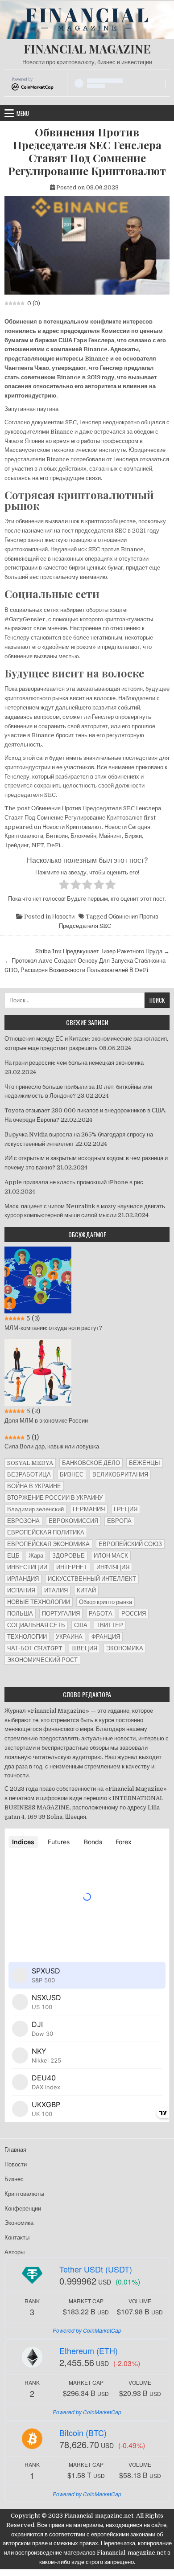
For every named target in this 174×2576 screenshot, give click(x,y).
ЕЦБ (13, 1556)
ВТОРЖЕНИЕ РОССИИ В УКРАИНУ (55, 1498)
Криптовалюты (24, 2194)
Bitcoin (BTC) (83, 2432)
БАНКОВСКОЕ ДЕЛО (91, 1463)
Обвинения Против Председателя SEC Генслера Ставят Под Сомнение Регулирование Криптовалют (87, 151)
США (81, 1625)
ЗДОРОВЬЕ (68, 1556)
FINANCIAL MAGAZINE (87, 49)
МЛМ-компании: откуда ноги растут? (53, 1328)
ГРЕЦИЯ (126, 1509)
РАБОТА (101, 1614)
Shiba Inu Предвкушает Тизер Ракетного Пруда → (102, 951)
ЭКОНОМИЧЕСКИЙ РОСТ (42, 1660)
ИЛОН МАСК (111, 1556)
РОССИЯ (134, 1614)
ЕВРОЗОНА (23, 1521)
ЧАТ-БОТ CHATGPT (35, 1648)
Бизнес (14, 2179)
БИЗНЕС (72, 1475)
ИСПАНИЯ (21, 1590)
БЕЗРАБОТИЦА (29, 1475)
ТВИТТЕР (110, 1625)
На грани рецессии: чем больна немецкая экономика (74, 1063)
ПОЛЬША (20, 1614)
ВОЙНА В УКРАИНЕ (34, 1486)
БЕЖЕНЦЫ (145, 1463)
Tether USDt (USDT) (96, 2269)
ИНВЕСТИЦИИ (27, 1567)
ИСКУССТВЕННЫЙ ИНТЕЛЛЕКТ (92, 1579)
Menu (23, 113)
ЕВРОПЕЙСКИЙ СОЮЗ (130, 1544)
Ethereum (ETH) (89, 2350)
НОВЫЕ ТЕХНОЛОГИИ (39, 1602)
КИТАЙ (86, 1590)
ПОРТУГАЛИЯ (61, 1614)
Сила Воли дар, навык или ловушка (52, 1446)
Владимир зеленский (35, 1509)
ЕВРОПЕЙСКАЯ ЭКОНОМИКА (48, 1544)
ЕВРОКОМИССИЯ (73, 1521)
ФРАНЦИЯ (106, 1637)
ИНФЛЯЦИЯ (113, 1567)
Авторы (14, 2252)
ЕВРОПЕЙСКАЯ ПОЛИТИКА (46, 1532)
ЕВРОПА (119, 1521)
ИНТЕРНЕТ (72, 1567)
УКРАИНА (69, 1637)
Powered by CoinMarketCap (87, 2330)
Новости (63, 917)
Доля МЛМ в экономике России (46, 1421)
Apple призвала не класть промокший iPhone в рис (74, 1182)
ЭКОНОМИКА (125, 1648)
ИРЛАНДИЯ (23, 1579)
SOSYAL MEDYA (30, 1463)
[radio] (64, 886)
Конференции (23, 2209)
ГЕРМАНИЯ (89, 1509)
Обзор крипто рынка (106, 1602)
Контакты (17, 2238)
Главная (15, 2150)
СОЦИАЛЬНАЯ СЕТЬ (36, 1625)
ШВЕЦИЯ (84, 1648)
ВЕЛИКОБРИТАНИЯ (120, 1475)
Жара (36, 1556)
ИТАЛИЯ (56, 1590)
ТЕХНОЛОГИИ (27, 1637)
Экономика (19, 2223)
